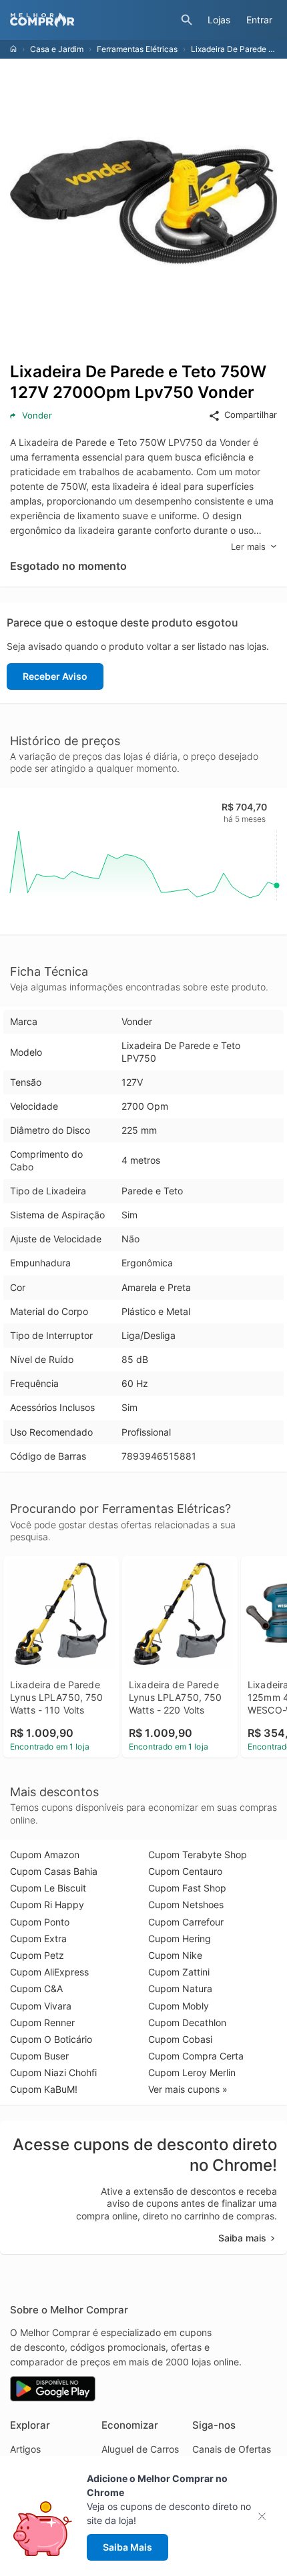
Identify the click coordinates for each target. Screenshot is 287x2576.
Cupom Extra (38, 1938)
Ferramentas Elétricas (137, 49)
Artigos (25, 2449)
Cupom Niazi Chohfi (53, 2072)
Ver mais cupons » (188, 2089)
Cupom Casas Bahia (54, 1871)
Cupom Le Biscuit (48, 1888)
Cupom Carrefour (186, 1922)
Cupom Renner (42, 2022)
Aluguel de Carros (140, 2449)
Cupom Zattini (179, 1972)
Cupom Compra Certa (196, 2056)
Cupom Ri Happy (47, 1905)
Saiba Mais (127, 2547)
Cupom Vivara (41, 2006)
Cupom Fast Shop (187, 1888)
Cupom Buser (39, 2056)
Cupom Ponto (40, 1922)
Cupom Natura (180, 1988)
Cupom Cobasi (180, 2039)
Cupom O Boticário (51, 2039)
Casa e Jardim (57, 49)
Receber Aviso (55, 676)
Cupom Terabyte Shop (198, 1855)
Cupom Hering (180, 1938)
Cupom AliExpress (49, 1972)
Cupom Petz (37, 1955)
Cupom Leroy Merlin (192, 2072)
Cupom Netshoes (186, 1905)
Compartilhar (251, 415)
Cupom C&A (36, 1988)
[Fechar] (266, 2516)
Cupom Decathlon (187, 2022)
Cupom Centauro (185, 1871)
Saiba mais (242, 2238)
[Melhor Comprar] (92, 20)
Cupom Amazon (45, 1855)
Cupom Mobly (179, 2006)
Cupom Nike (175, 1955)
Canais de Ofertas (232, 2449)
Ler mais (248, 547)
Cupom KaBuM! (44, 2089)
